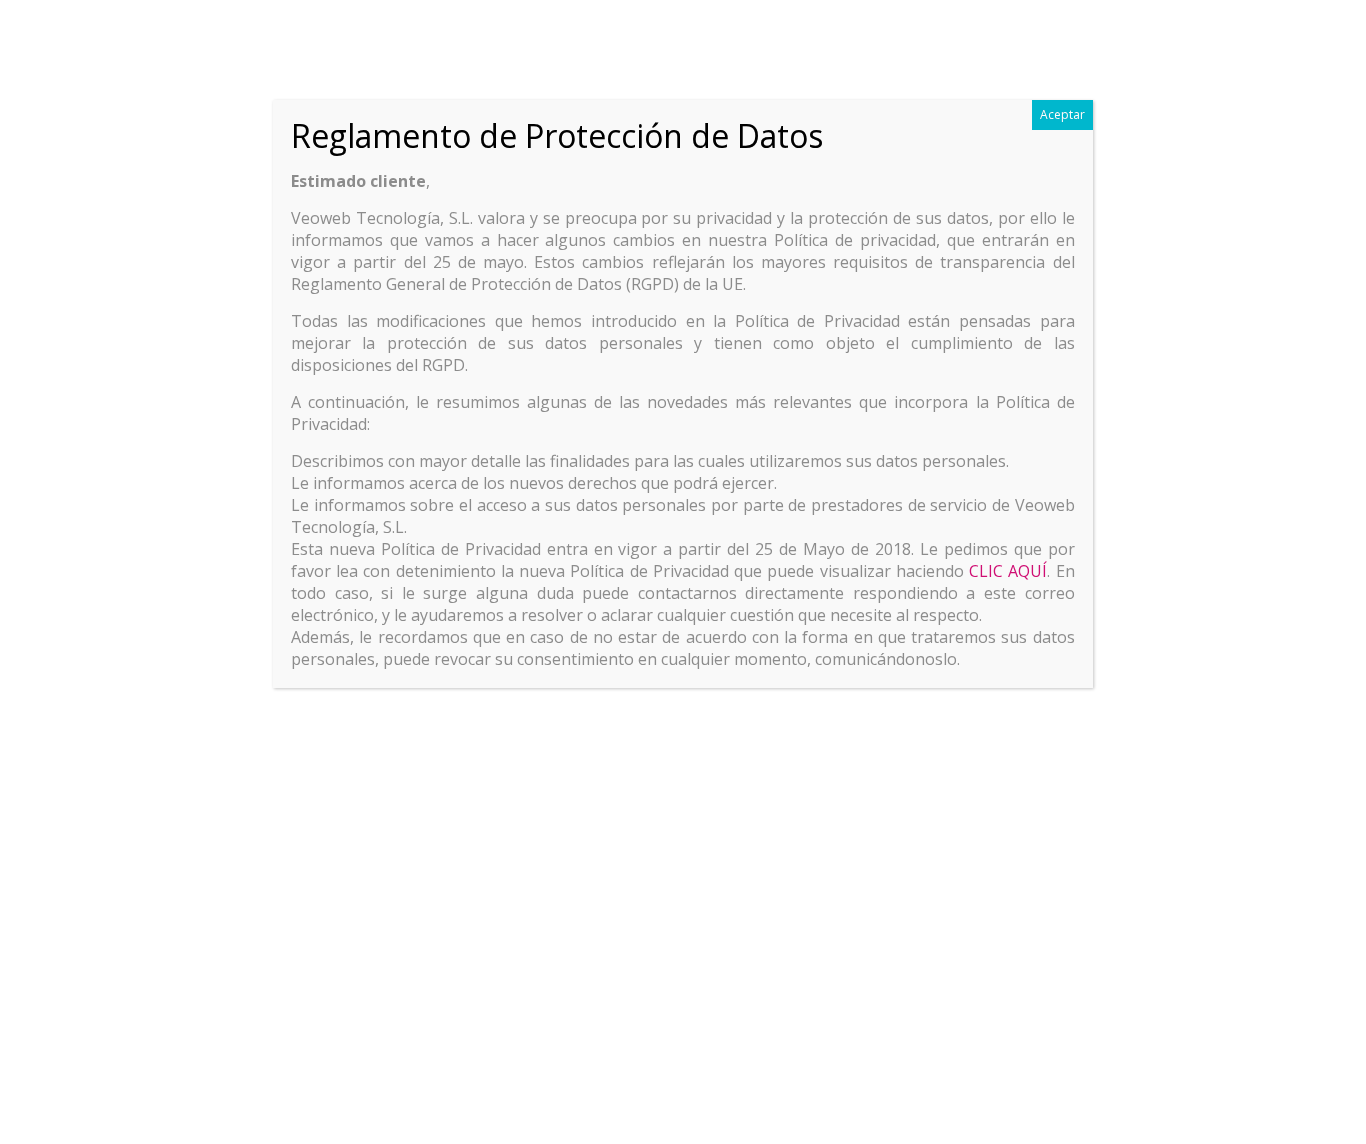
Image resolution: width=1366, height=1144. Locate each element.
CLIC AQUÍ (1008, 571)
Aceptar (1062, 114)
